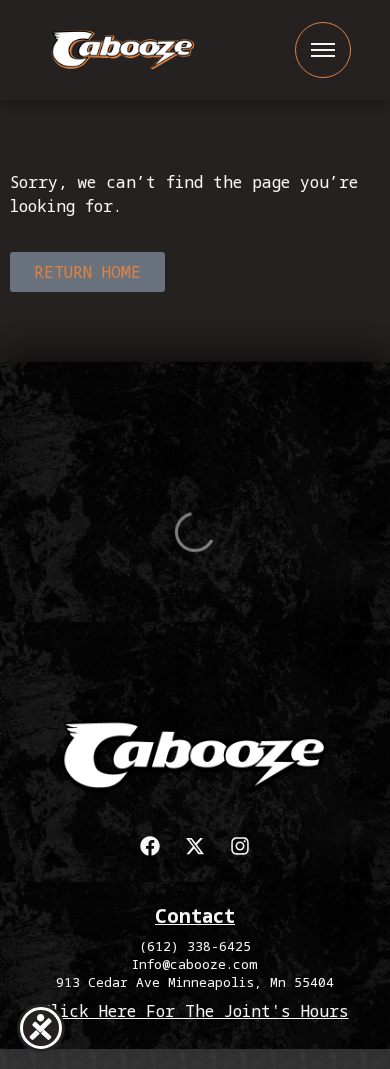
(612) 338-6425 (195, 946)
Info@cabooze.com (195, 964)
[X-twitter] (195, 846)
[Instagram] (240, 846)
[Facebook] (150, 846)
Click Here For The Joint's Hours (195, 1011)
